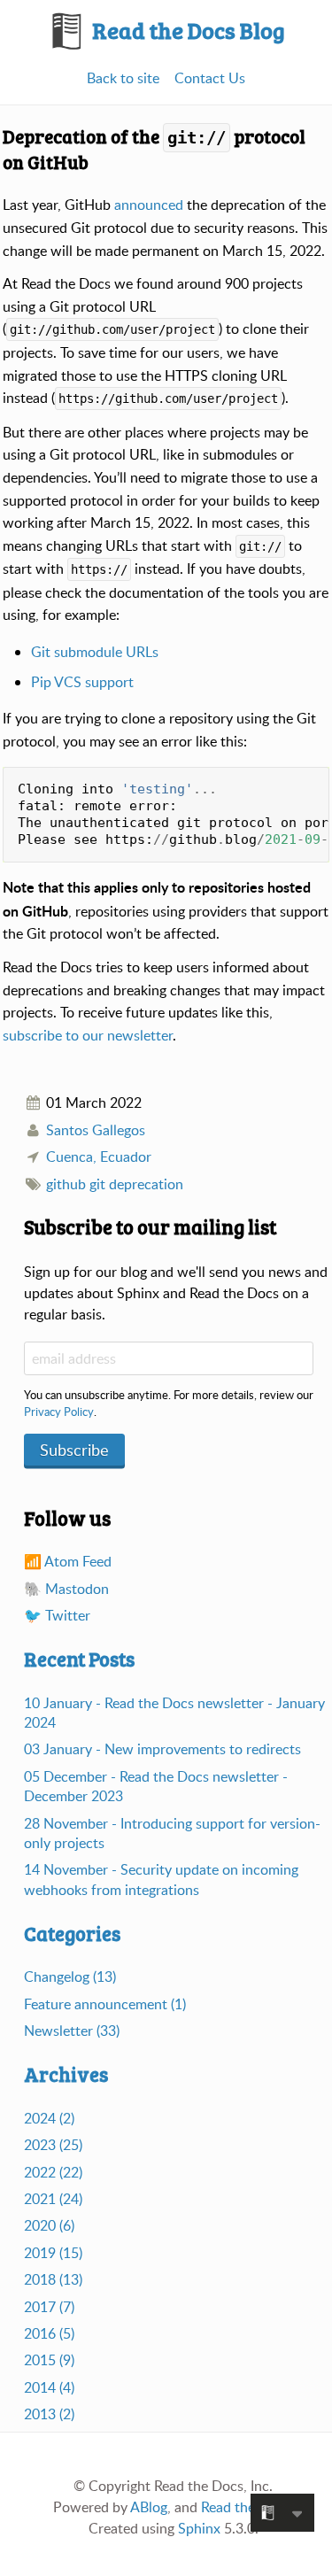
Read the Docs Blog (186, 30)
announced (149, 205)
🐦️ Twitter (57, 1615)
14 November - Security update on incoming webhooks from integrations (161, 1879)
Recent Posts (79, 1659)
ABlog (149, 2507)
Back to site (123, 78)
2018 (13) (53, 2279)
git (97, 1184)
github (66, 1184)
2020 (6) (49, 2225)
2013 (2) (49, 2414)
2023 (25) (53, 2145)
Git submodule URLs (95, 652)
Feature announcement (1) (105, 2004)
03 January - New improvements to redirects (162, 1749)
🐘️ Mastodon (66, 1589)
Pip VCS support (82, 682)
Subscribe (74, 1450)
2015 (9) (49, 2360)
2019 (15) (53, 2253)
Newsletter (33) (72, 2031)
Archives (66, 2074)
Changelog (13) (70, 1976)
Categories (72, 1933)
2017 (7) (49, 2307)
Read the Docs (246, 2507)
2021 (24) (53, 2199)
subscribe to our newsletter (88, 1035)
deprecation (146, 1184)
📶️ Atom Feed (68, 1561)
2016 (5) (49, 2333)
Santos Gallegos (96, 1130)
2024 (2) (49, 2118)
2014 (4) (49, 2387)
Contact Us (210, 78)
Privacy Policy (59, 1412)
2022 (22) (53, 2172)
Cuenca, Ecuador (99, 1156)
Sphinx (199, 2528)
